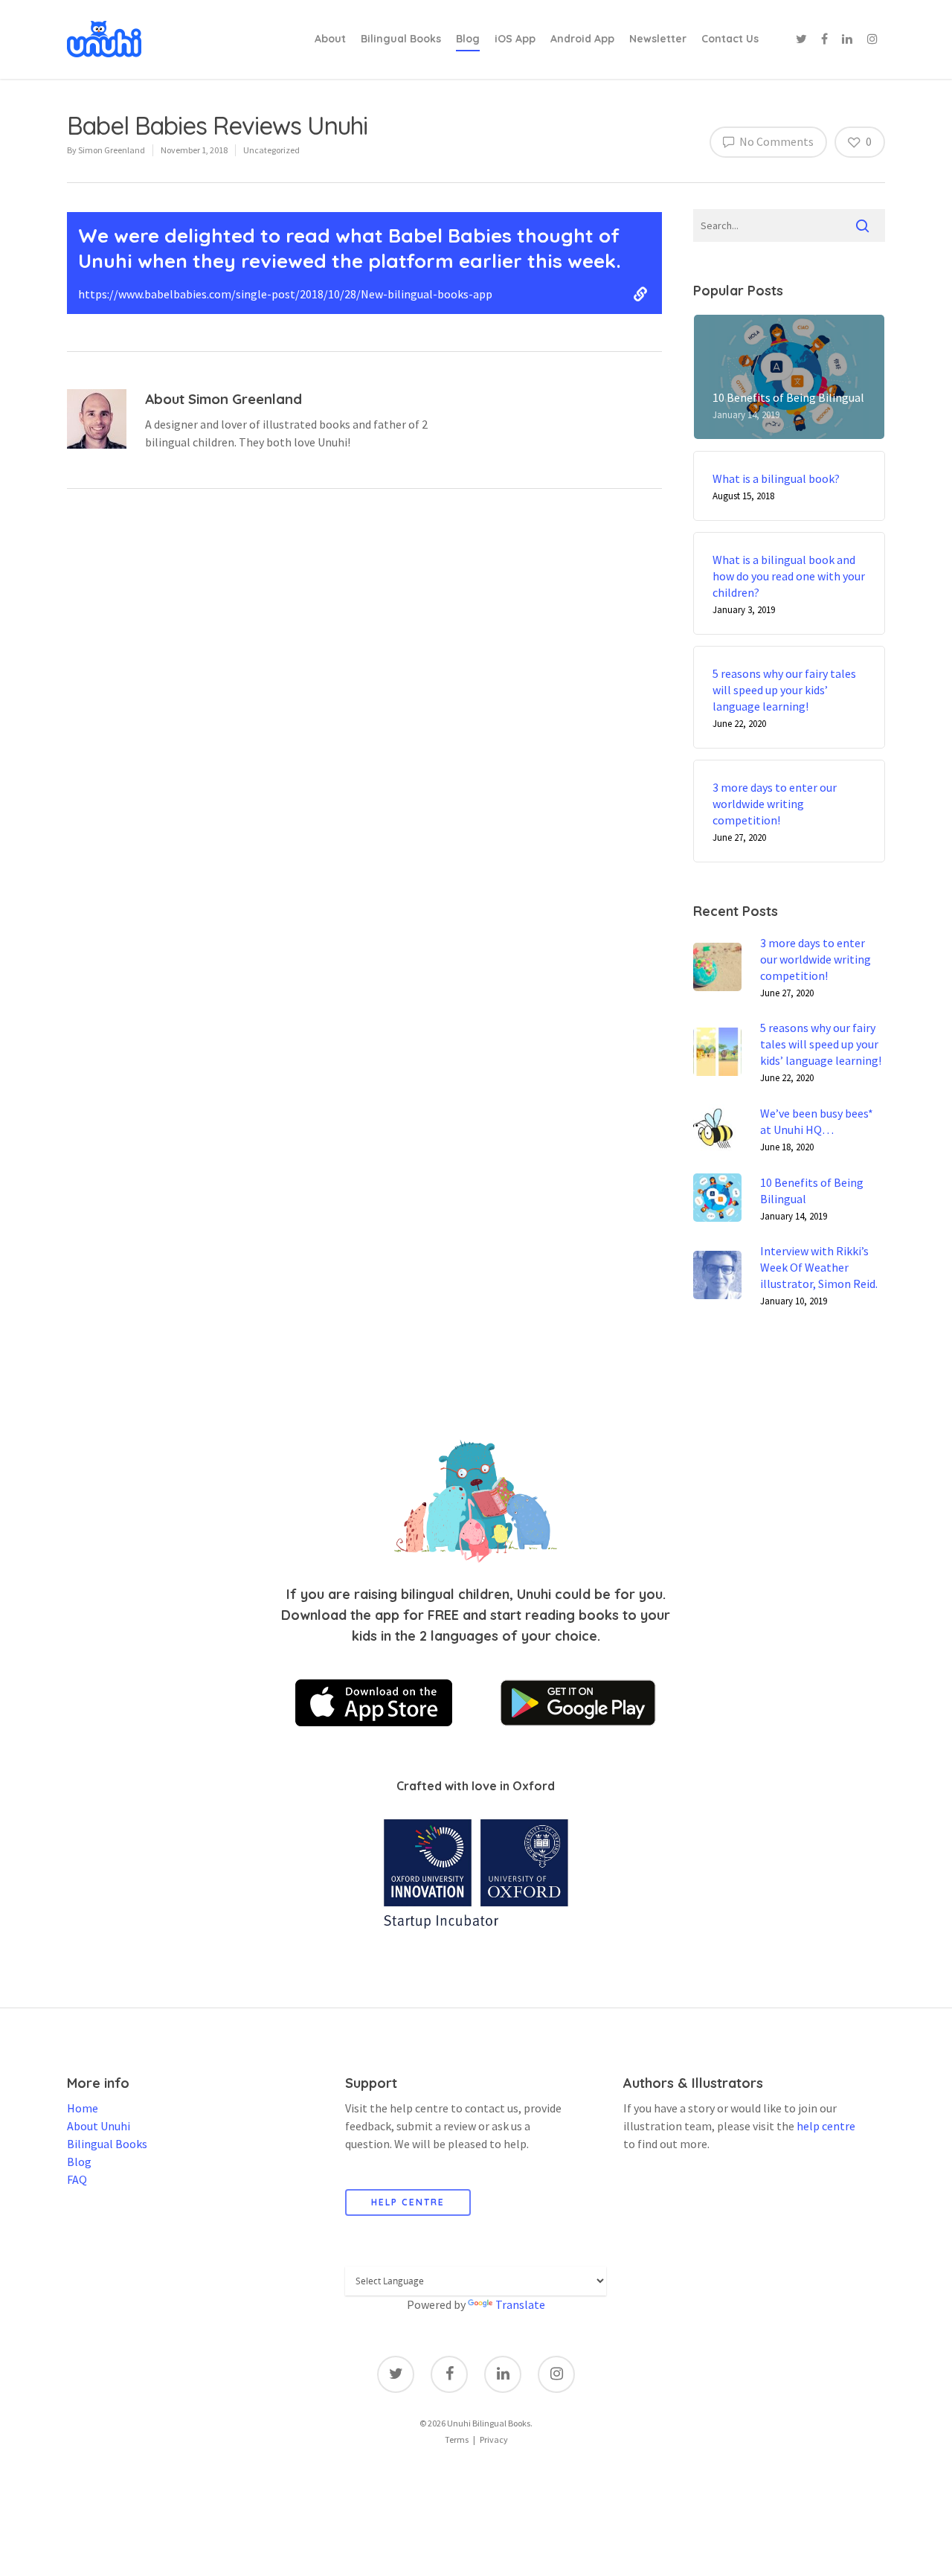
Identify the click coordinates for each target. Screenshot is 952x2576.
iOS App (515, 39)
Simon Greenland (112, 150)
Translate (520, 2304)
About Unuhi (99, 2126)
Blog (468, 39)
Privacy (494, 2439)
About (330, 39)
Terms (457, 2439)
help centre (826, 2126)
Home (83, 2108)
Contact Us (730, 39)
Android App (582, 39)
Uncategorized (271, 150)
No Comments (775, 141)
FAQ (77, 2179)
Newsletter (658, 39)
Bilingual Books (401, 39)
